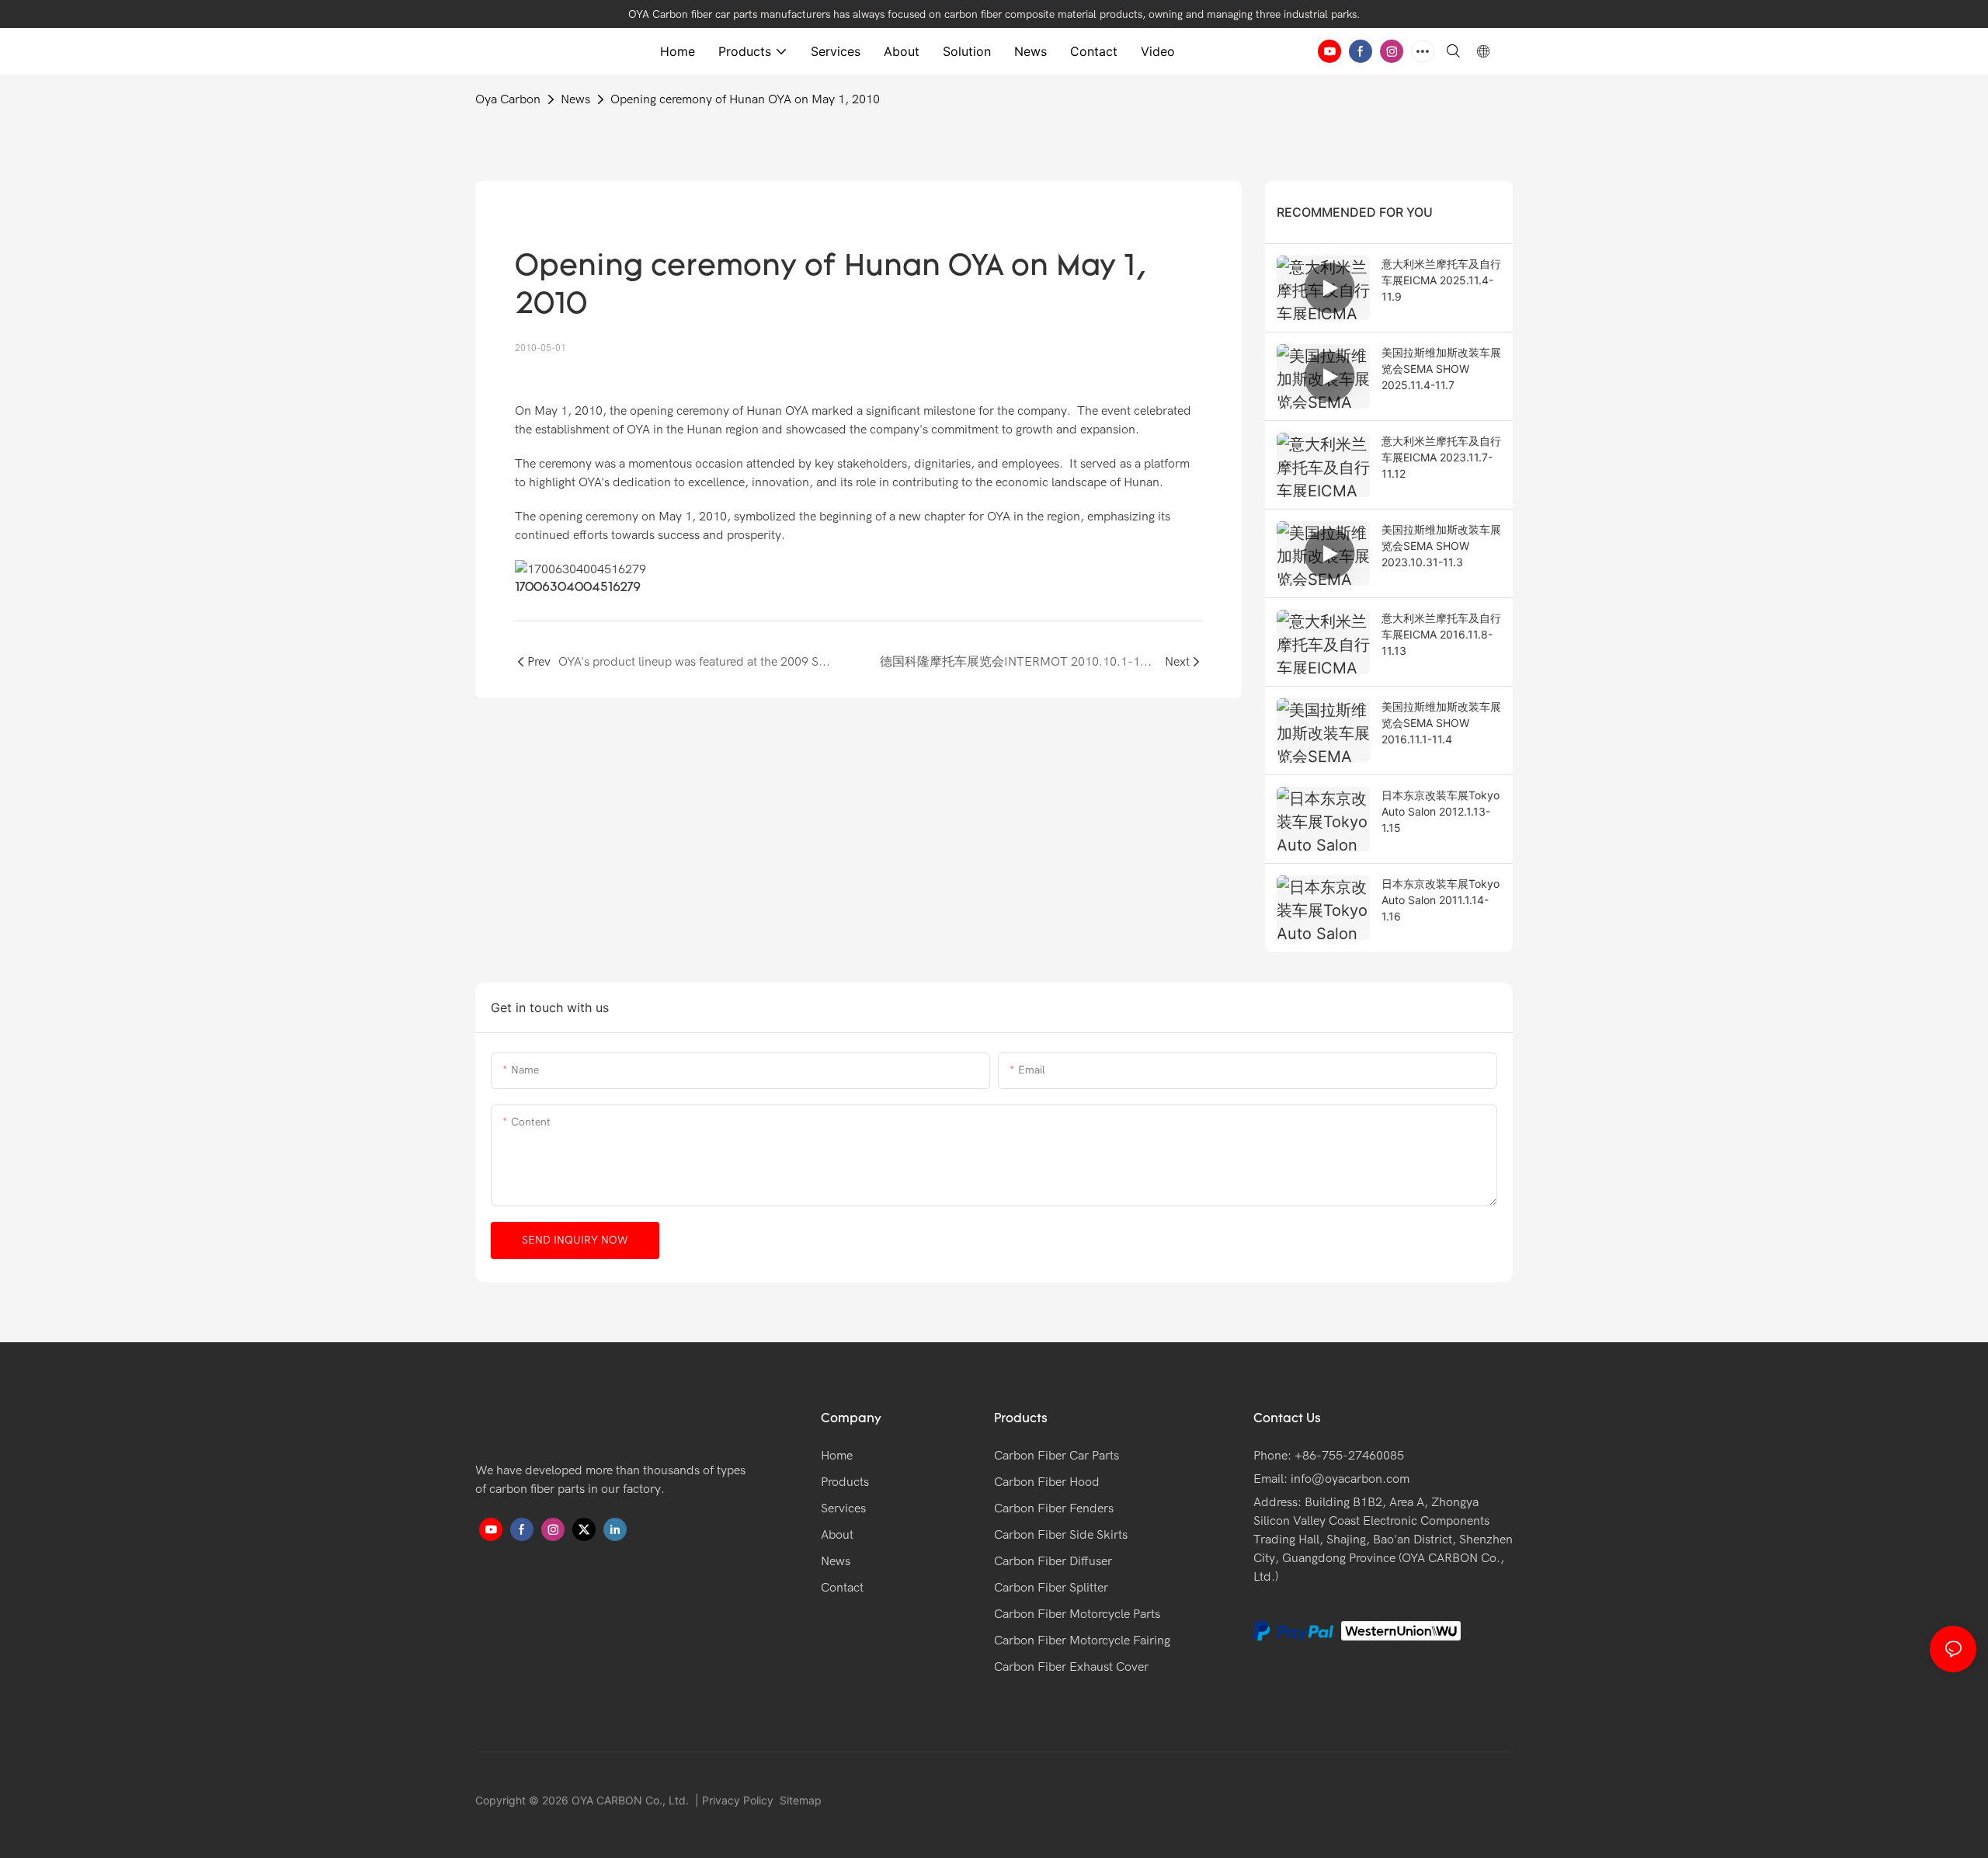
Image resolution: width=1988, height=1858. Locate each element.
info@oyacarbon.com (1350, 1479)
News (575, 99)
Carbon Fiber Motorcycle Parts (1077, 1614)
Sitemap (799, 1800)
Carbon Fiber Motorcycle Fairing (1082, 1641)
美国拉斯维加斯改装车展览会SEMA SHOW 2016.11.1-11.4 (1441, 723)
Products (845, 1482)
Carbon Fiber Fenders (1054, 1508)
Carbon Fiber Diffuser (1053, 1561)
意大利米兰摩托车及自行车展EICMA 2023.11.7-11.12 (1441, 457)
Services (843, 1508)
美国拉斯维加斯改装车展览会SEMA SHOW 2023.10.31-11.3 (1441, 546)
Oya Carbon (508, 99)
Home (837, 1456)
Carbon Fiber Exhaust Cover (1071, 1667)
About (837, 1535)
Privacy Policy (738, 1800)
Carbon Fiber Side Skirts (1061, 1535)
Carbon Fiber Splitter (1051, 1588)
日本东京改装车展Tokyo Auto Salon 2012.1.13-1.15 (1441, 811)
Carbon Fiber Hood (1047, 1482)
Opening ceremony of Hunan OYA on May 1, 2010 (745, 99)
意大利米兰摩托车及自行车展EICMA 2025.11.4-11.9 (1441, 280)
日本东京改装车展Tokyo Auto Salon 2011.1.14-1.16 (1441, 900)
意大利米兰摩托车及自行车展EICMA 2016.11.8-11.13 (1441, 634)
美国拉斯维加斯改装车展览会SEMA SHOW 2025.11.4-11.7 (1441, 369)
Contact (842, 1588)
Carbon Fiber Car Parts (1057, 1456)
